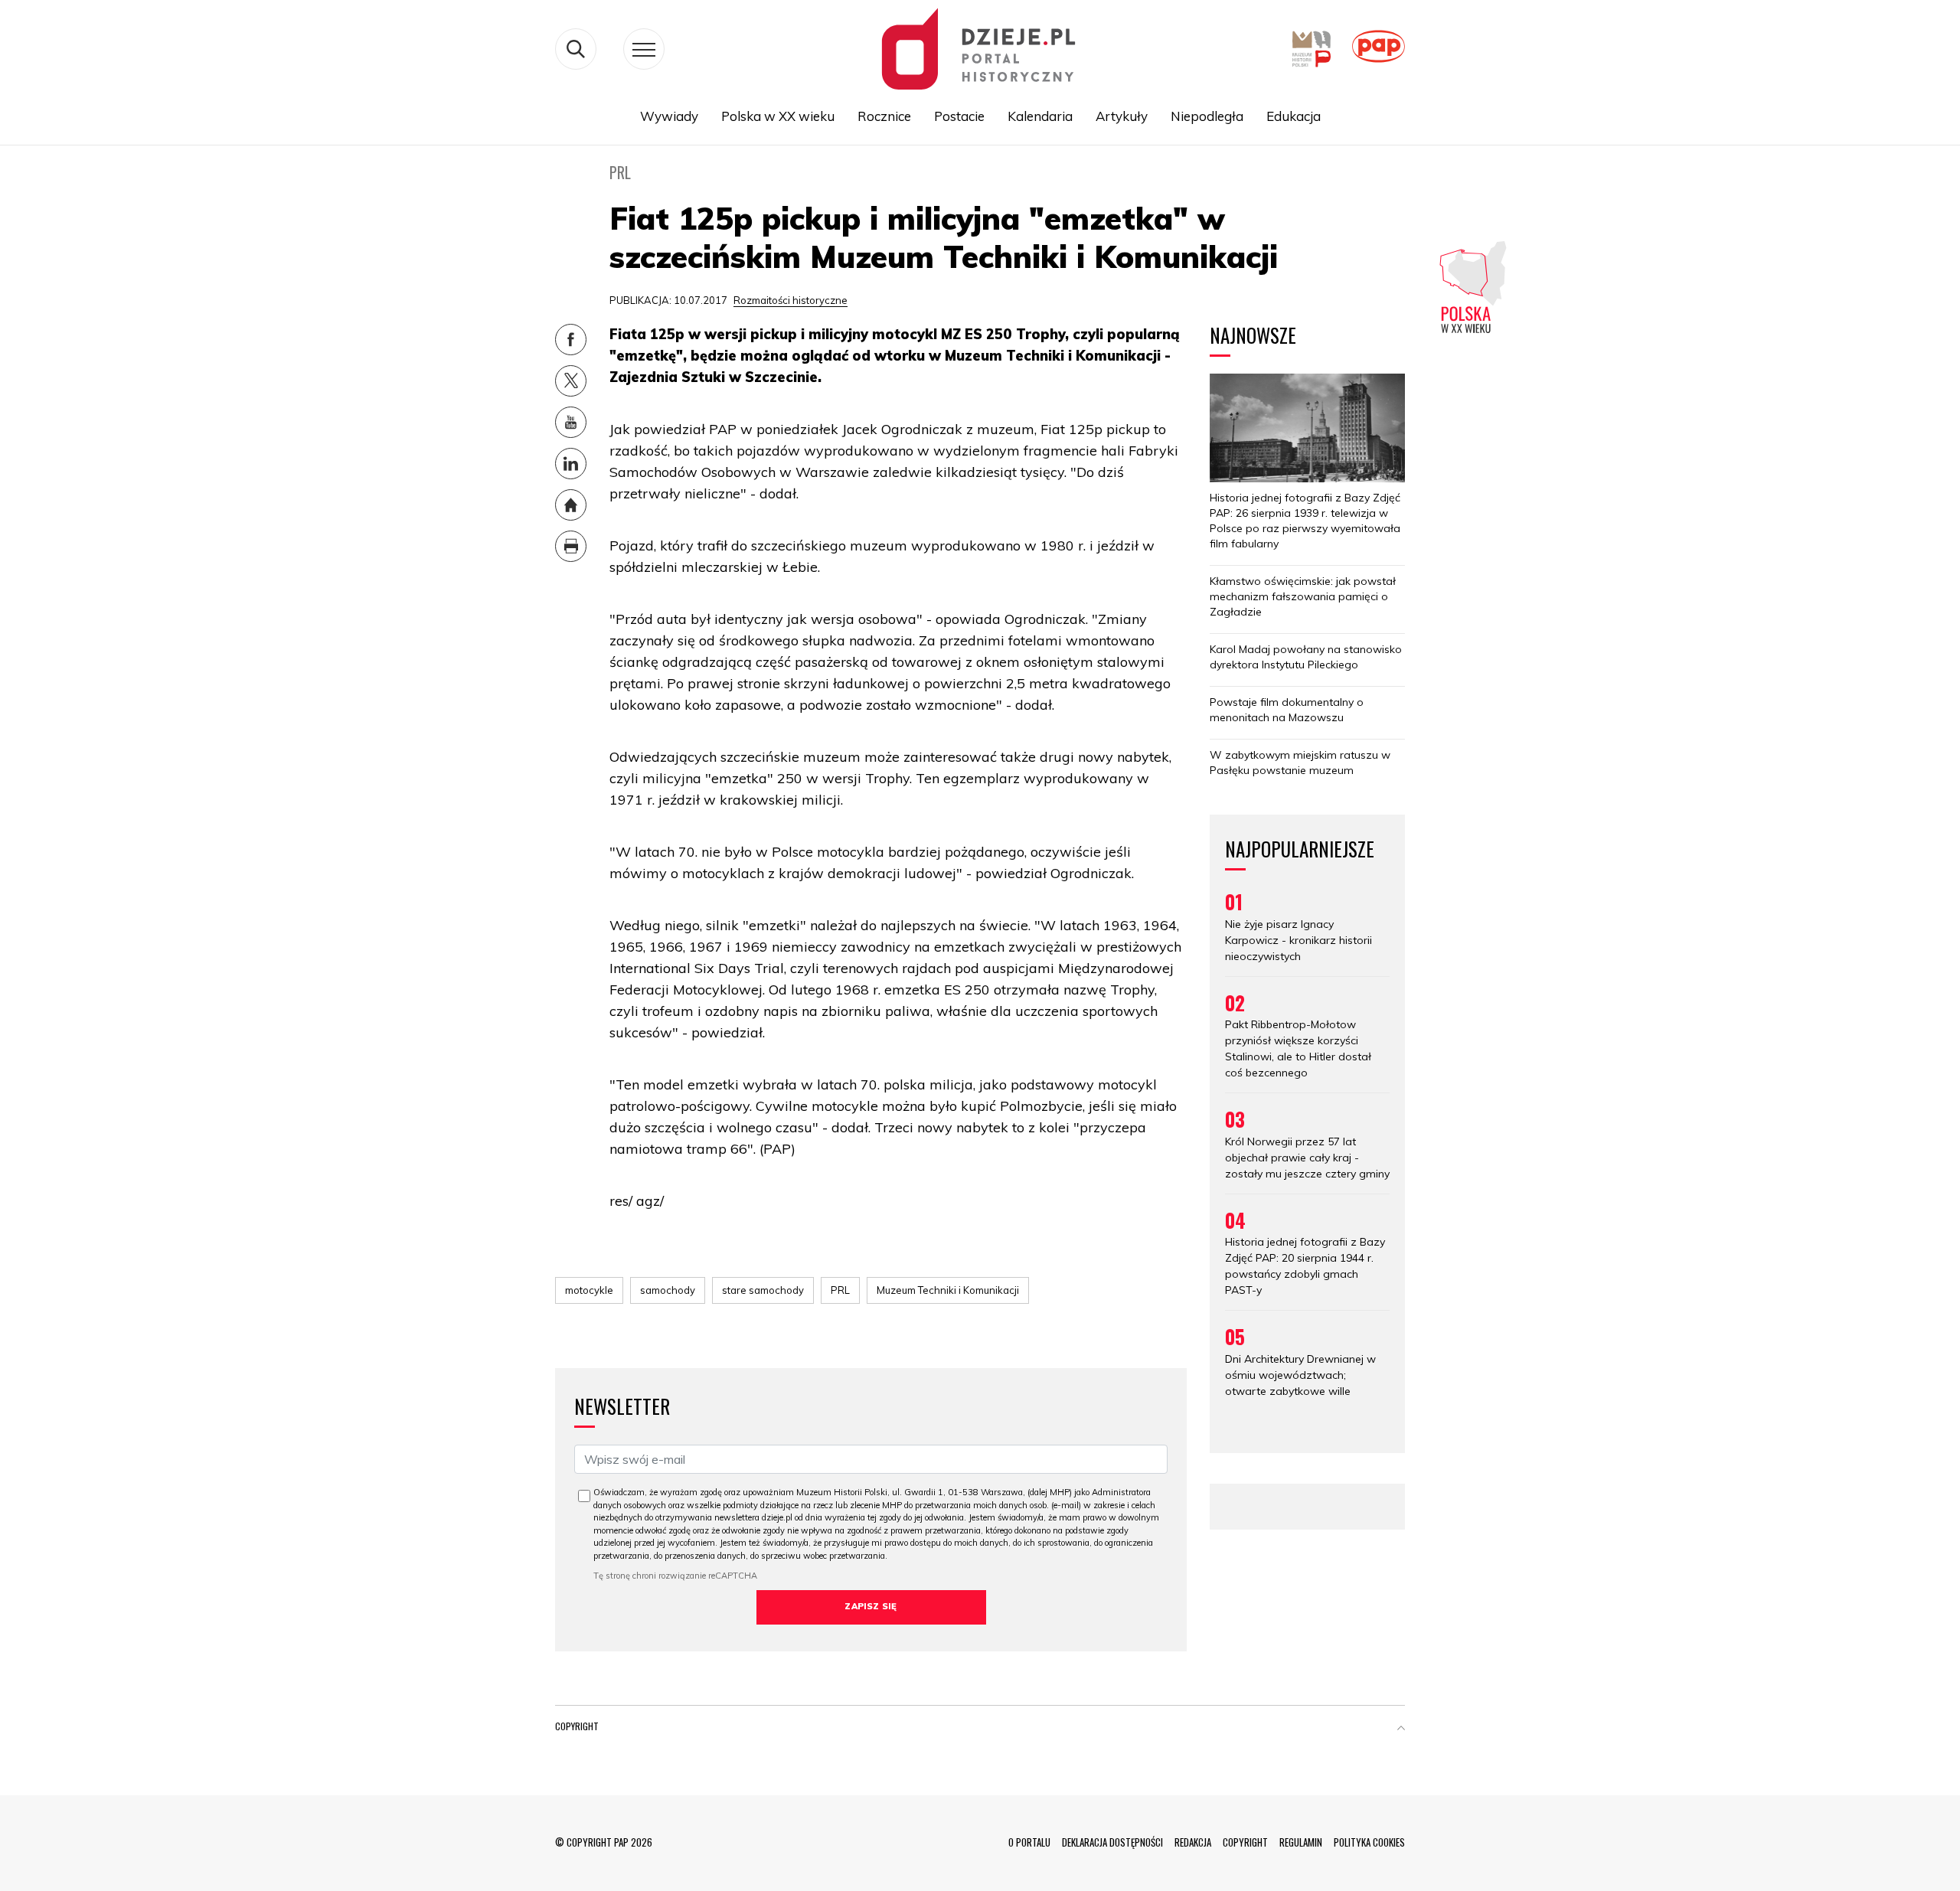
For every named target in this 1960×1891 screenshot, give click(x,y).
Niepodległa (1207, 116)
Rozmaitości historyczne (791, 300)
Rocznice (884, 116)
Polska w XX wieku (778, 116)
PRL (840, 1290)
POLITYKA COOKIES (1369, 1842)
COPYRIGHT (1245, 1842)
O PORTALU (1029, 1842)
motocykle (589, 1290)
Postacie (959, 116)
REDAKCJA (1193, 1842)
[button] (1401, 1729)
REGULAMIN (1301, 1842)
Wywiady (669, 116)
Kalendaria (1040, 116)
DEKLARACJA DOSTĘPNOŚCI (1112, 1842)
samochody (668, 1290)
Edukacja (1294, 116)
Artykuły (1122, 116)
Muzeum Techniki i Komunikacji (948, 1290)
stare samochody (763, 1290)
